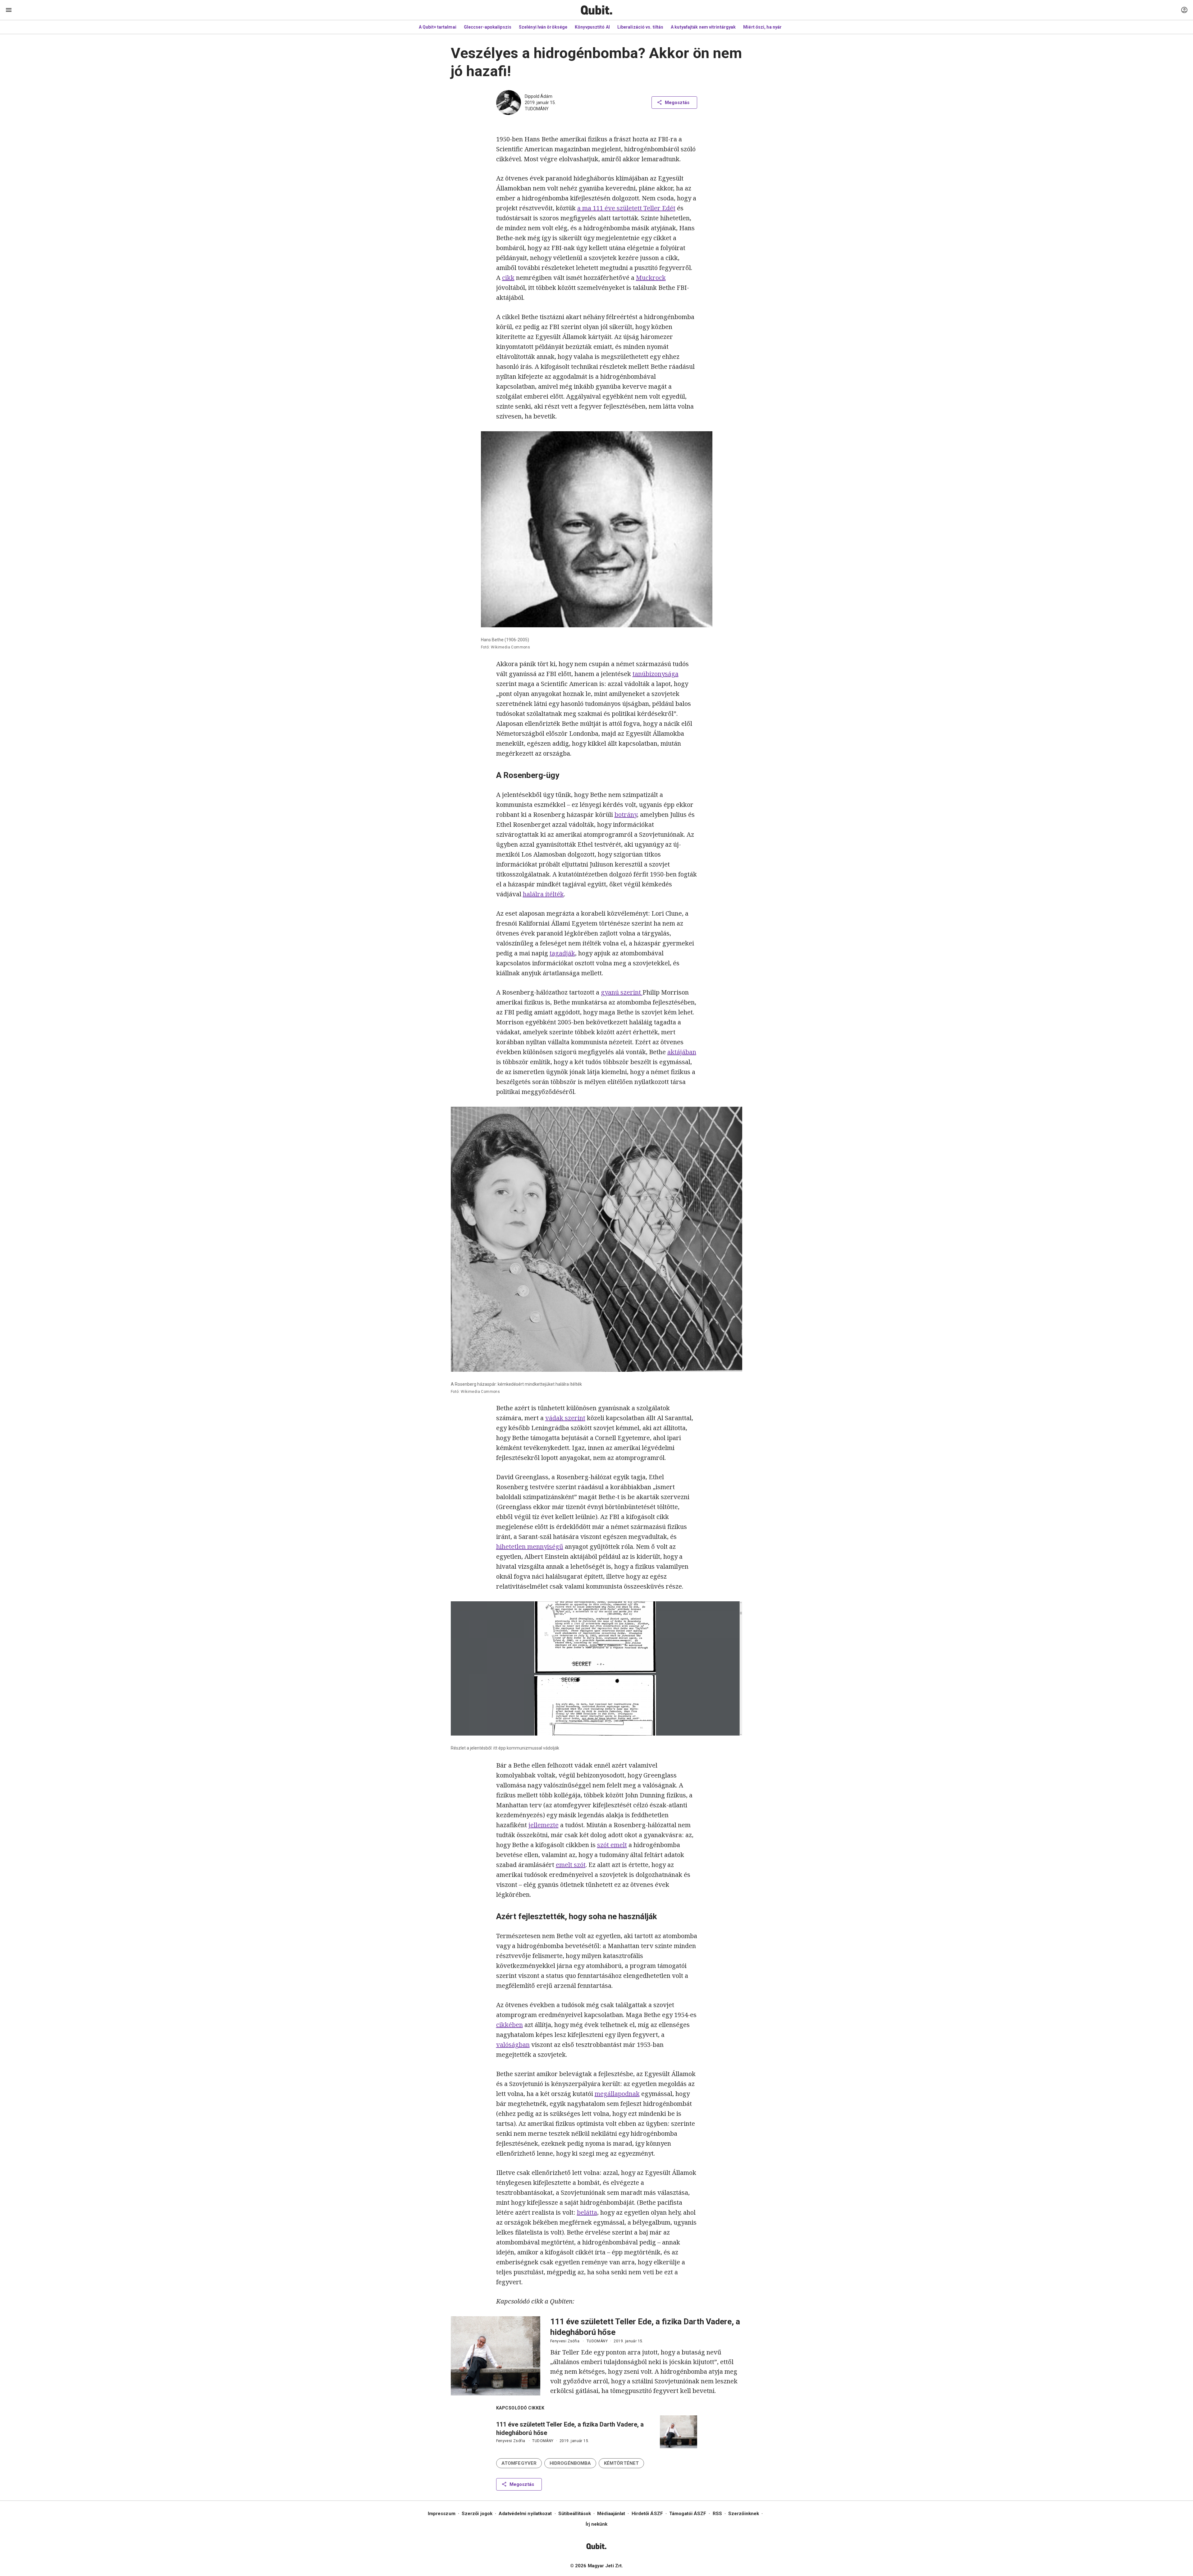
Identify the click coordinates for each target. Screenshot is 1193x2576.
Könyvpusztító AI (592, 27)
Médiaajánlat (611, 2514)
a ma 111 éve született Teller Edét (626, 208)
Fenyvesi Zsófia (565, 2341)
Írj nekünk (597, 2524)
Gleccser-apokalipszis (488, 27)
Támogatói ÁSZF (688, 2514)
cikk (508, 278)
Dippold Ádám (539, 96)
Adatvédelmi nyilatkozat (525, 2514)
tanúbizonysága (656, 674)
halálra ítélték (543, 894)
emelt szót (571, 1865)
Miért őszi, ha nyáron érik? (771, 27)
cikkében (510, 2025)
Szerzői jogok (477, 2514)
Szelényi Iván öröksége (543, 27)
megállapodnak (617, 2094)
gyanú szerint (622, 992)
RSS (717, 2514)
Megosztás (677, 103)
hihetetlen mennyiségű (530, 1547)
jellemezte (544, 1825)
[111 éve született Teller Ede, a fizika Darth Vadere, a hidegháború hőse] (496, 2356)
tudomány (537, 109)
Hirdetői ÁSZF (647, 2514)
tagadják (562, 953)
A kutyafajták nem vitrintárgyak (703, 27)
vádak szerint (565, 1418)
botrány (626, 814)
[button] (519, 2463)
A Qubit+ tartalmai (438, 27)
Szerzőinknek (744, 2514)
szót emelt (612, 1845)
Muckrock (651, 278)
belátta (587, 2212)
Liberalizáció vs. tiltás (640, 27)
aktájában (682, 1052)
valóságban (513, 2045)
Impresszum (442, 2514)
